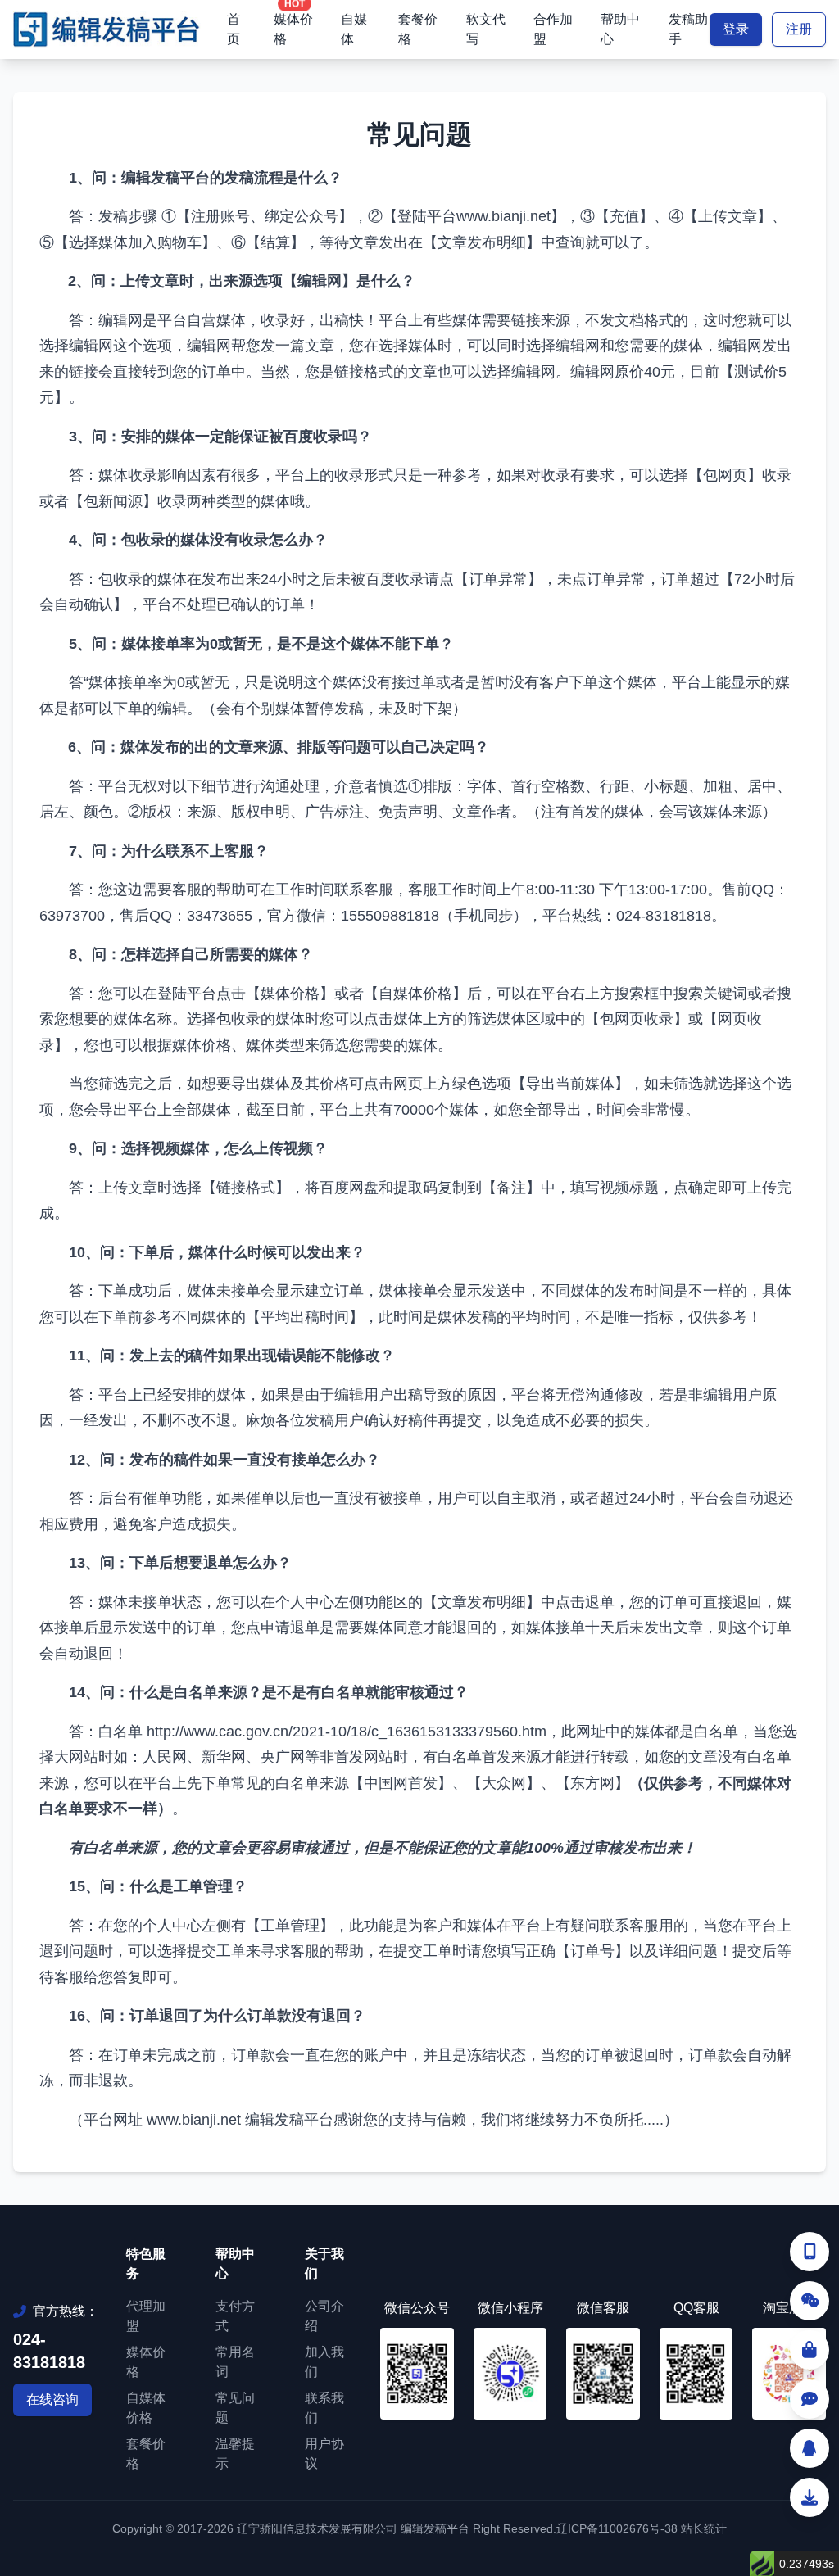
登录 (736, 29)
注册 (799, 29)
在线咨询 (52, 2399)
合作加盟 (553, 29)
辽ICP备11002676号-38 (617, 2528)
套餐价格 (418, 29)
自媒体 (354, 29)
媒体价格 (293, 29)
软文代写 (486, 29)
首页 (234, 29)
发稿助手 (688, 29)
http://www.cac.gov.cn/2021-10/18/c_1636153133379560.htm (347, 1732)
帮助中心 (620, 29)
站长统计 (704, 2528)
